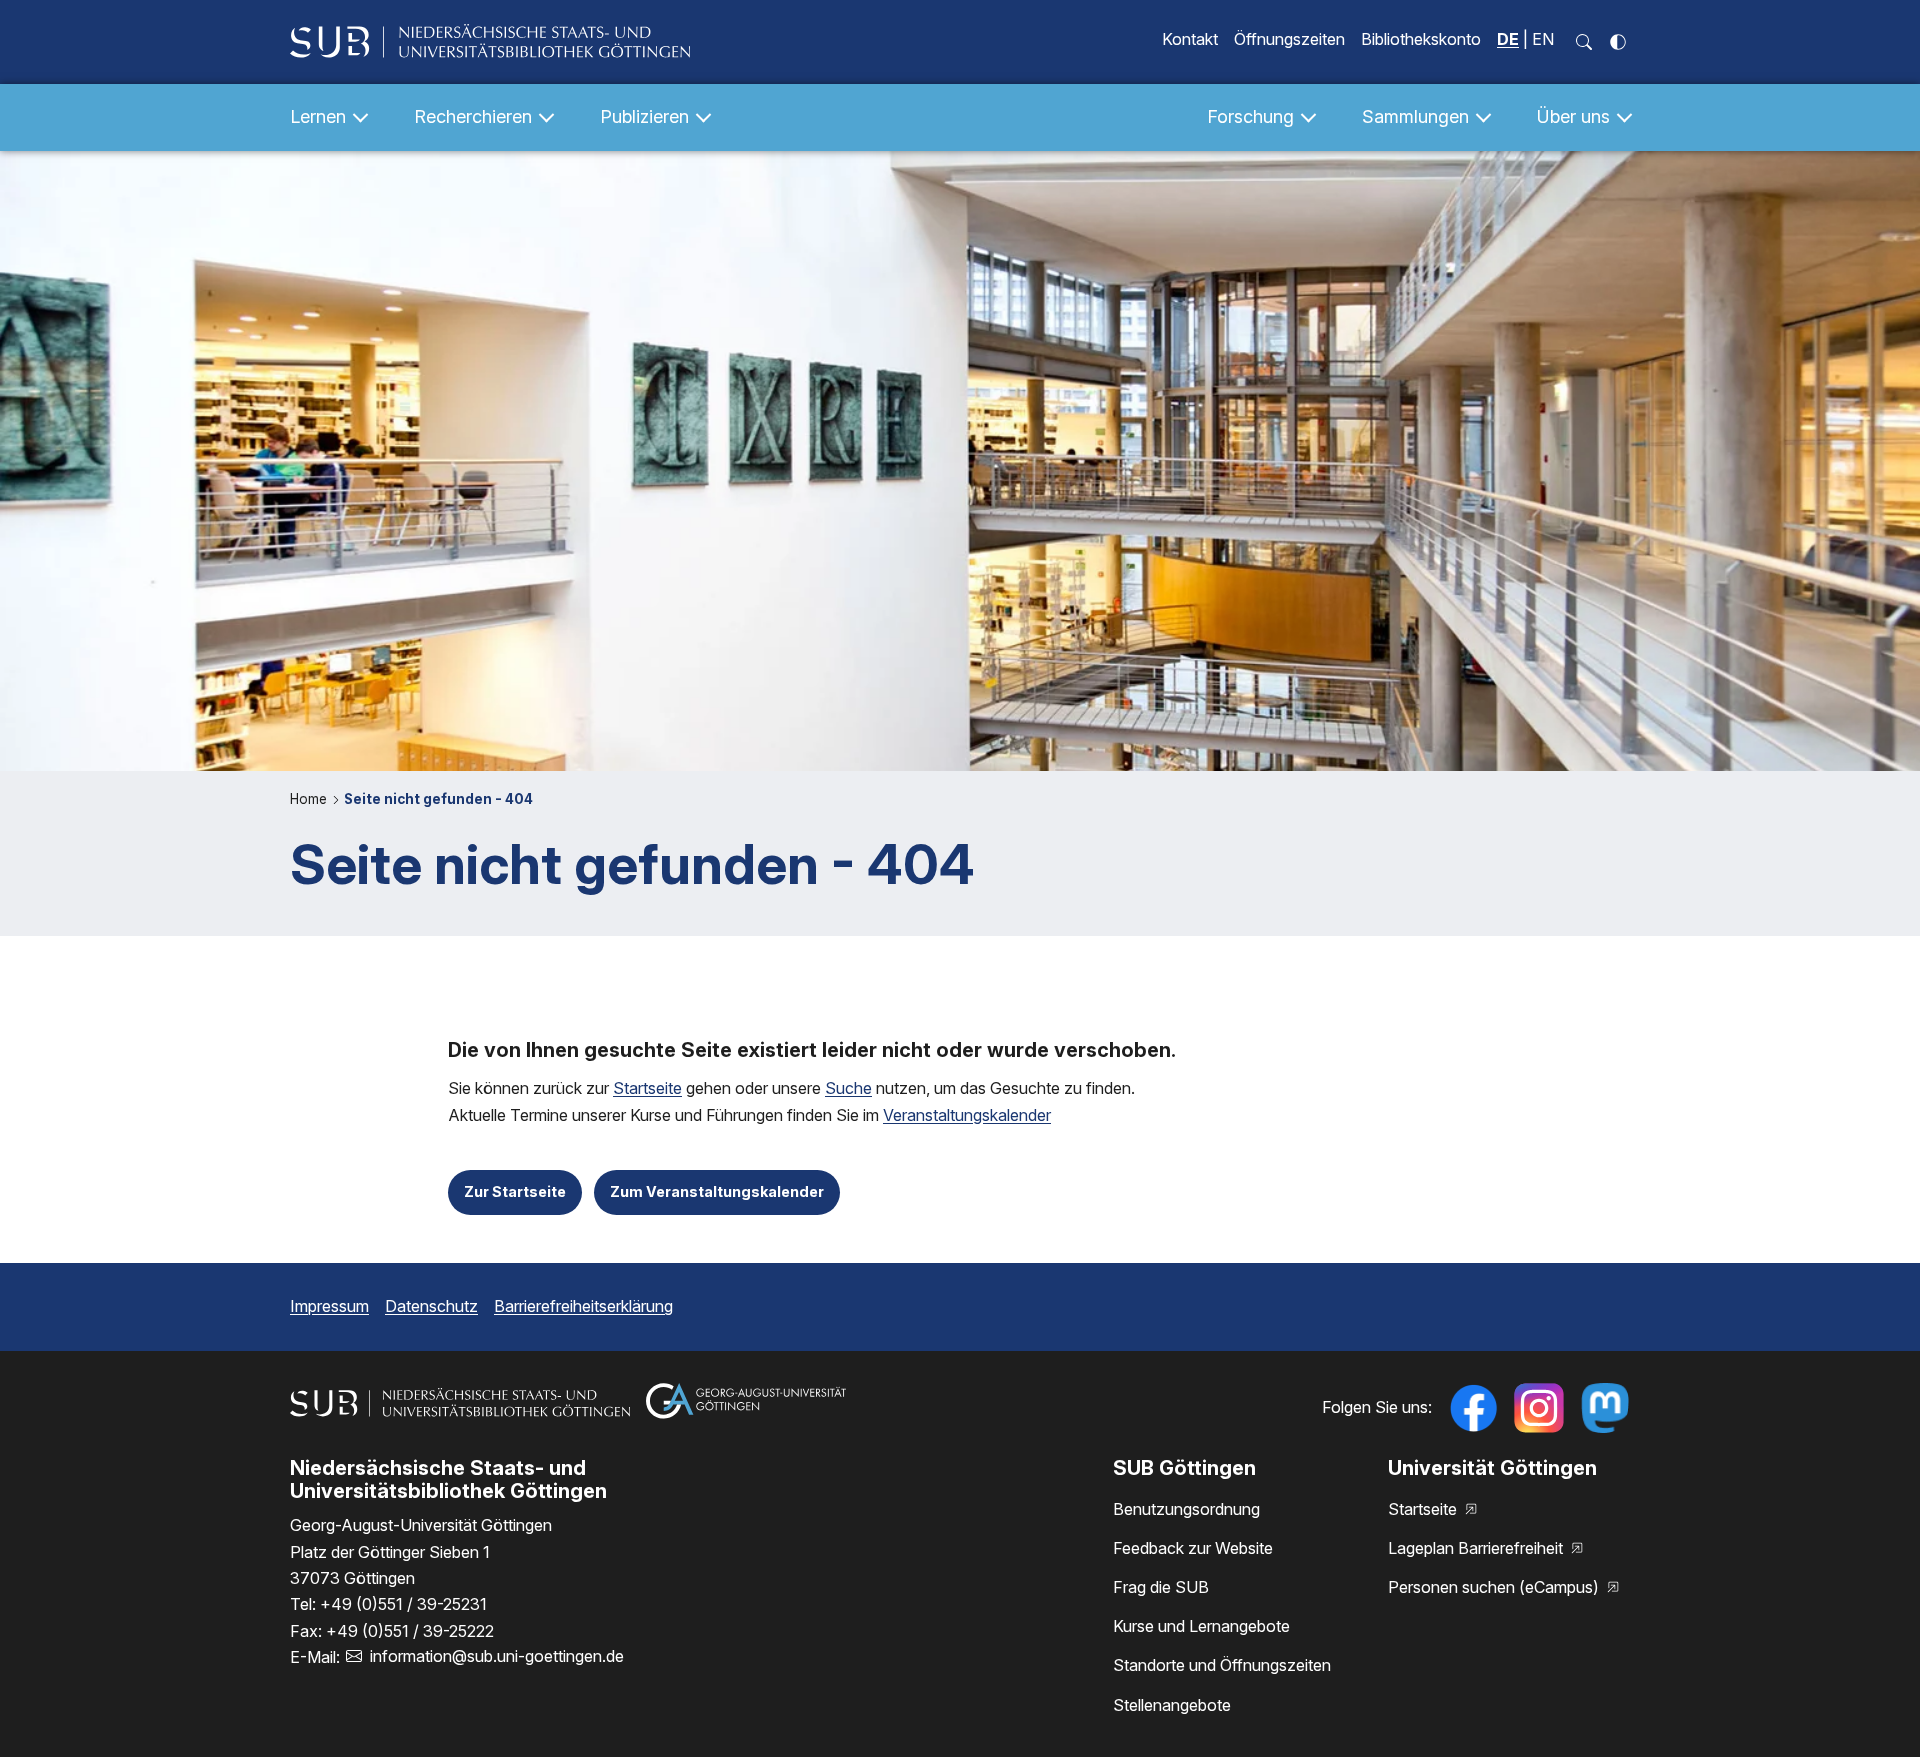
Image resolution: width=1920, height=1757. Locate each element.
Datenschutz (431, 1306)
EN (1543, 39)
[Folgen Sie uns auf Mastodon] (1605, 1408)
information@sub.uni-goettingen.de (497, 1656)
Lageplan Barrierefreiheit (1477, 1548)
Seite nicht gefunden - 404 (438, 799)
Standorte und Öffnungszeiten (1222, 1665)
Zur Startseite (515, 1191)
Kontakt (1190, 39)
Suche (848, 1088)
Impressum (329, 1306)
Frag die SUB (1161, 1587)
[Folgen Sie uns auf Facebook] (1473, 1408)
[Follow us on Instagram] (1539, 1408)
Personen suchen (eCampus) (1495, 1587)
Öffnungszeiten (1289, 39)
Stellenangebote (1172, 1705)
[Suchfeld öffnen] (1584, 42)
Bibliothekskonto (1421, 39)
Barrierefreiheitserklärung (583, 1306)
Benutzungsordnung (1186, 1509)
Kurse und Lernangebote (1201, 1626)
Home (310, 799)
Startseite (647, 1088)
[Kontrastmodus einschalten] (1618, 42)
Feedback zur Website (1193, 1548)
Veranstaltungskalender (967, 1115)
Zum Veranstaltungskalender (717, 1191)
